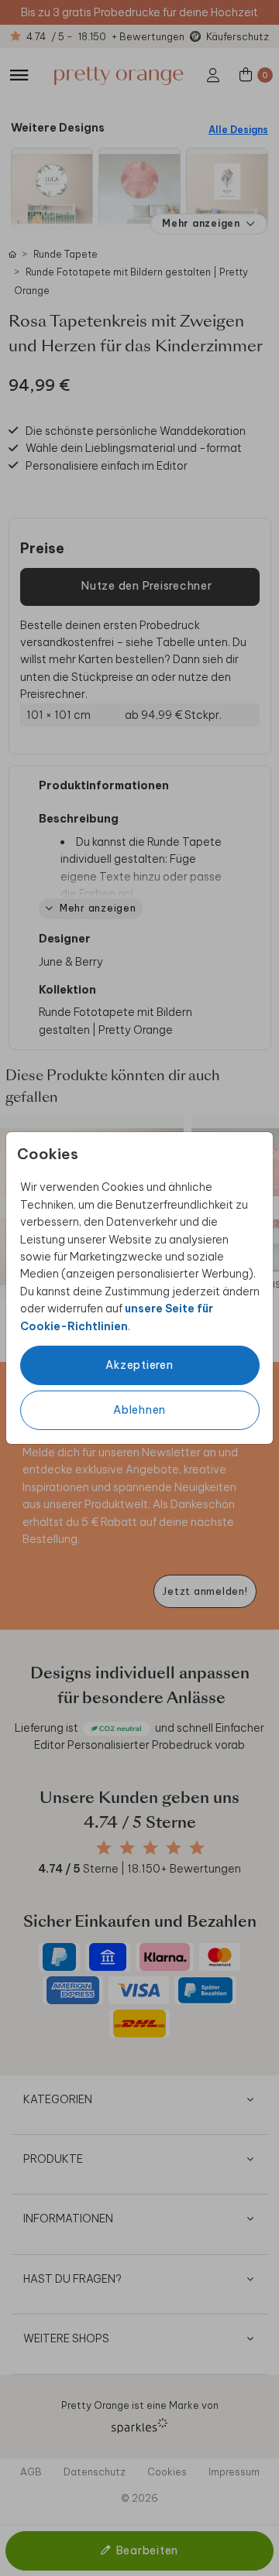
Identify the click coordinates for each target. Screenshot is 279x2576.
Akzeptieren (139, 1365)
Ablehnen (139, 1410)
